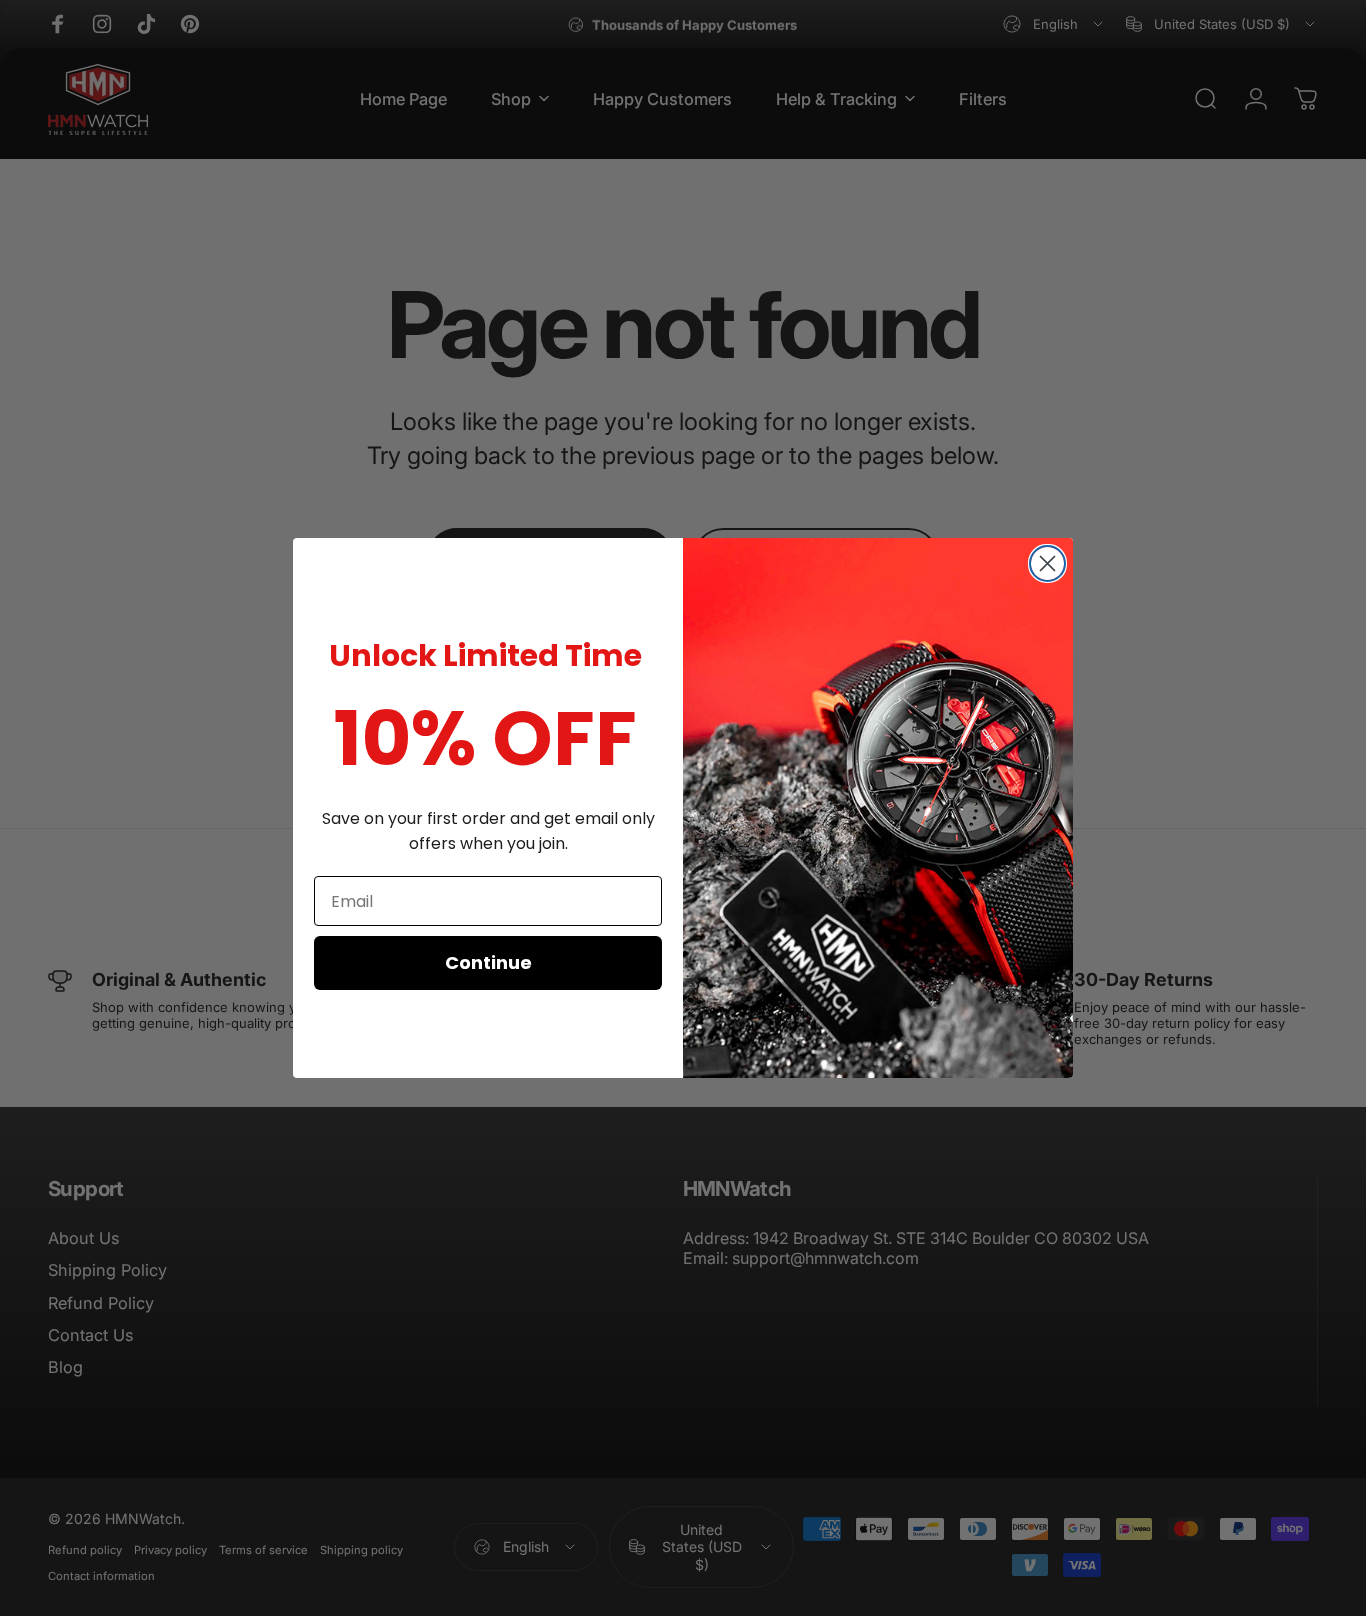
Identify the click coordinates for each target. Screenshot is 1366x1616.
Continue (488, 962)
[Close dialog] (1047, 563)
